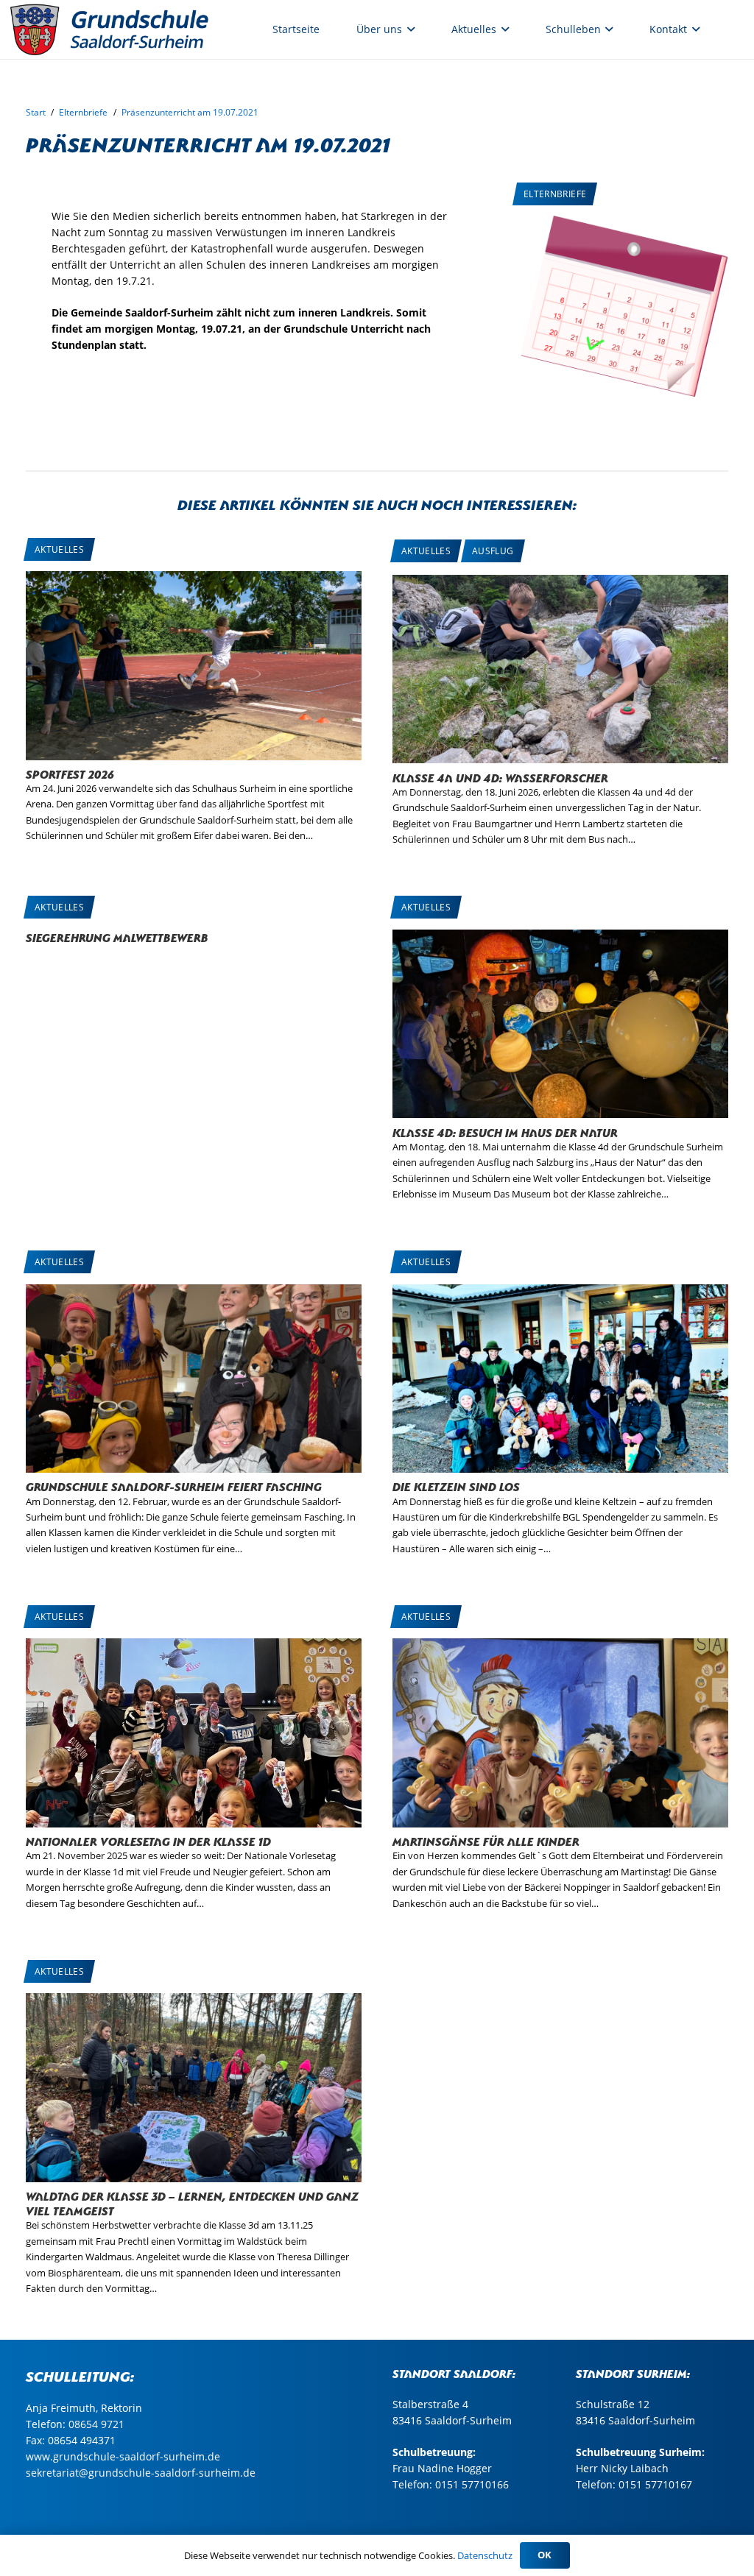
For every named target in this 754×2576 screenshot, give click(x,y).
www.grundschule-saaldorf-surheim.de (123, 2456)
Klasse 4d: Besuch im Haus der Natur (505, 1132)
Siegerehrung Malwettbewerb (117, 937)
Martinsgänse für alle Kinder (486, 1840)
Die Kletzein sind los (456, 1486)
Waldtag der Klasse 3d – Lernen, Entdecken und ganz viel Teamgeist (192, 2202)
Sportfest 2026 (70, 773)
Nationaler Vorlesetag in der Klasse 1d (148, 1840)
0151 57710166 (472, 2484)
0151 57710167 (655, 2484)
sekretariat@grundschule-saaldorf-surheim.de (141, 2473)
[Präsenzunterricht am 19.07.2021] (621, 223)
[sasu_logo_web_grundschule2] (125, 29)
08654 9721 (96, 2424)
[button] (408, 29)
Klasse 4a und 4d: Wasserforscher (500, 777)
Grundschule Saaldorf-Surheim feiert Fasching (174, 1486)
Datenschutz (485, 2555)
